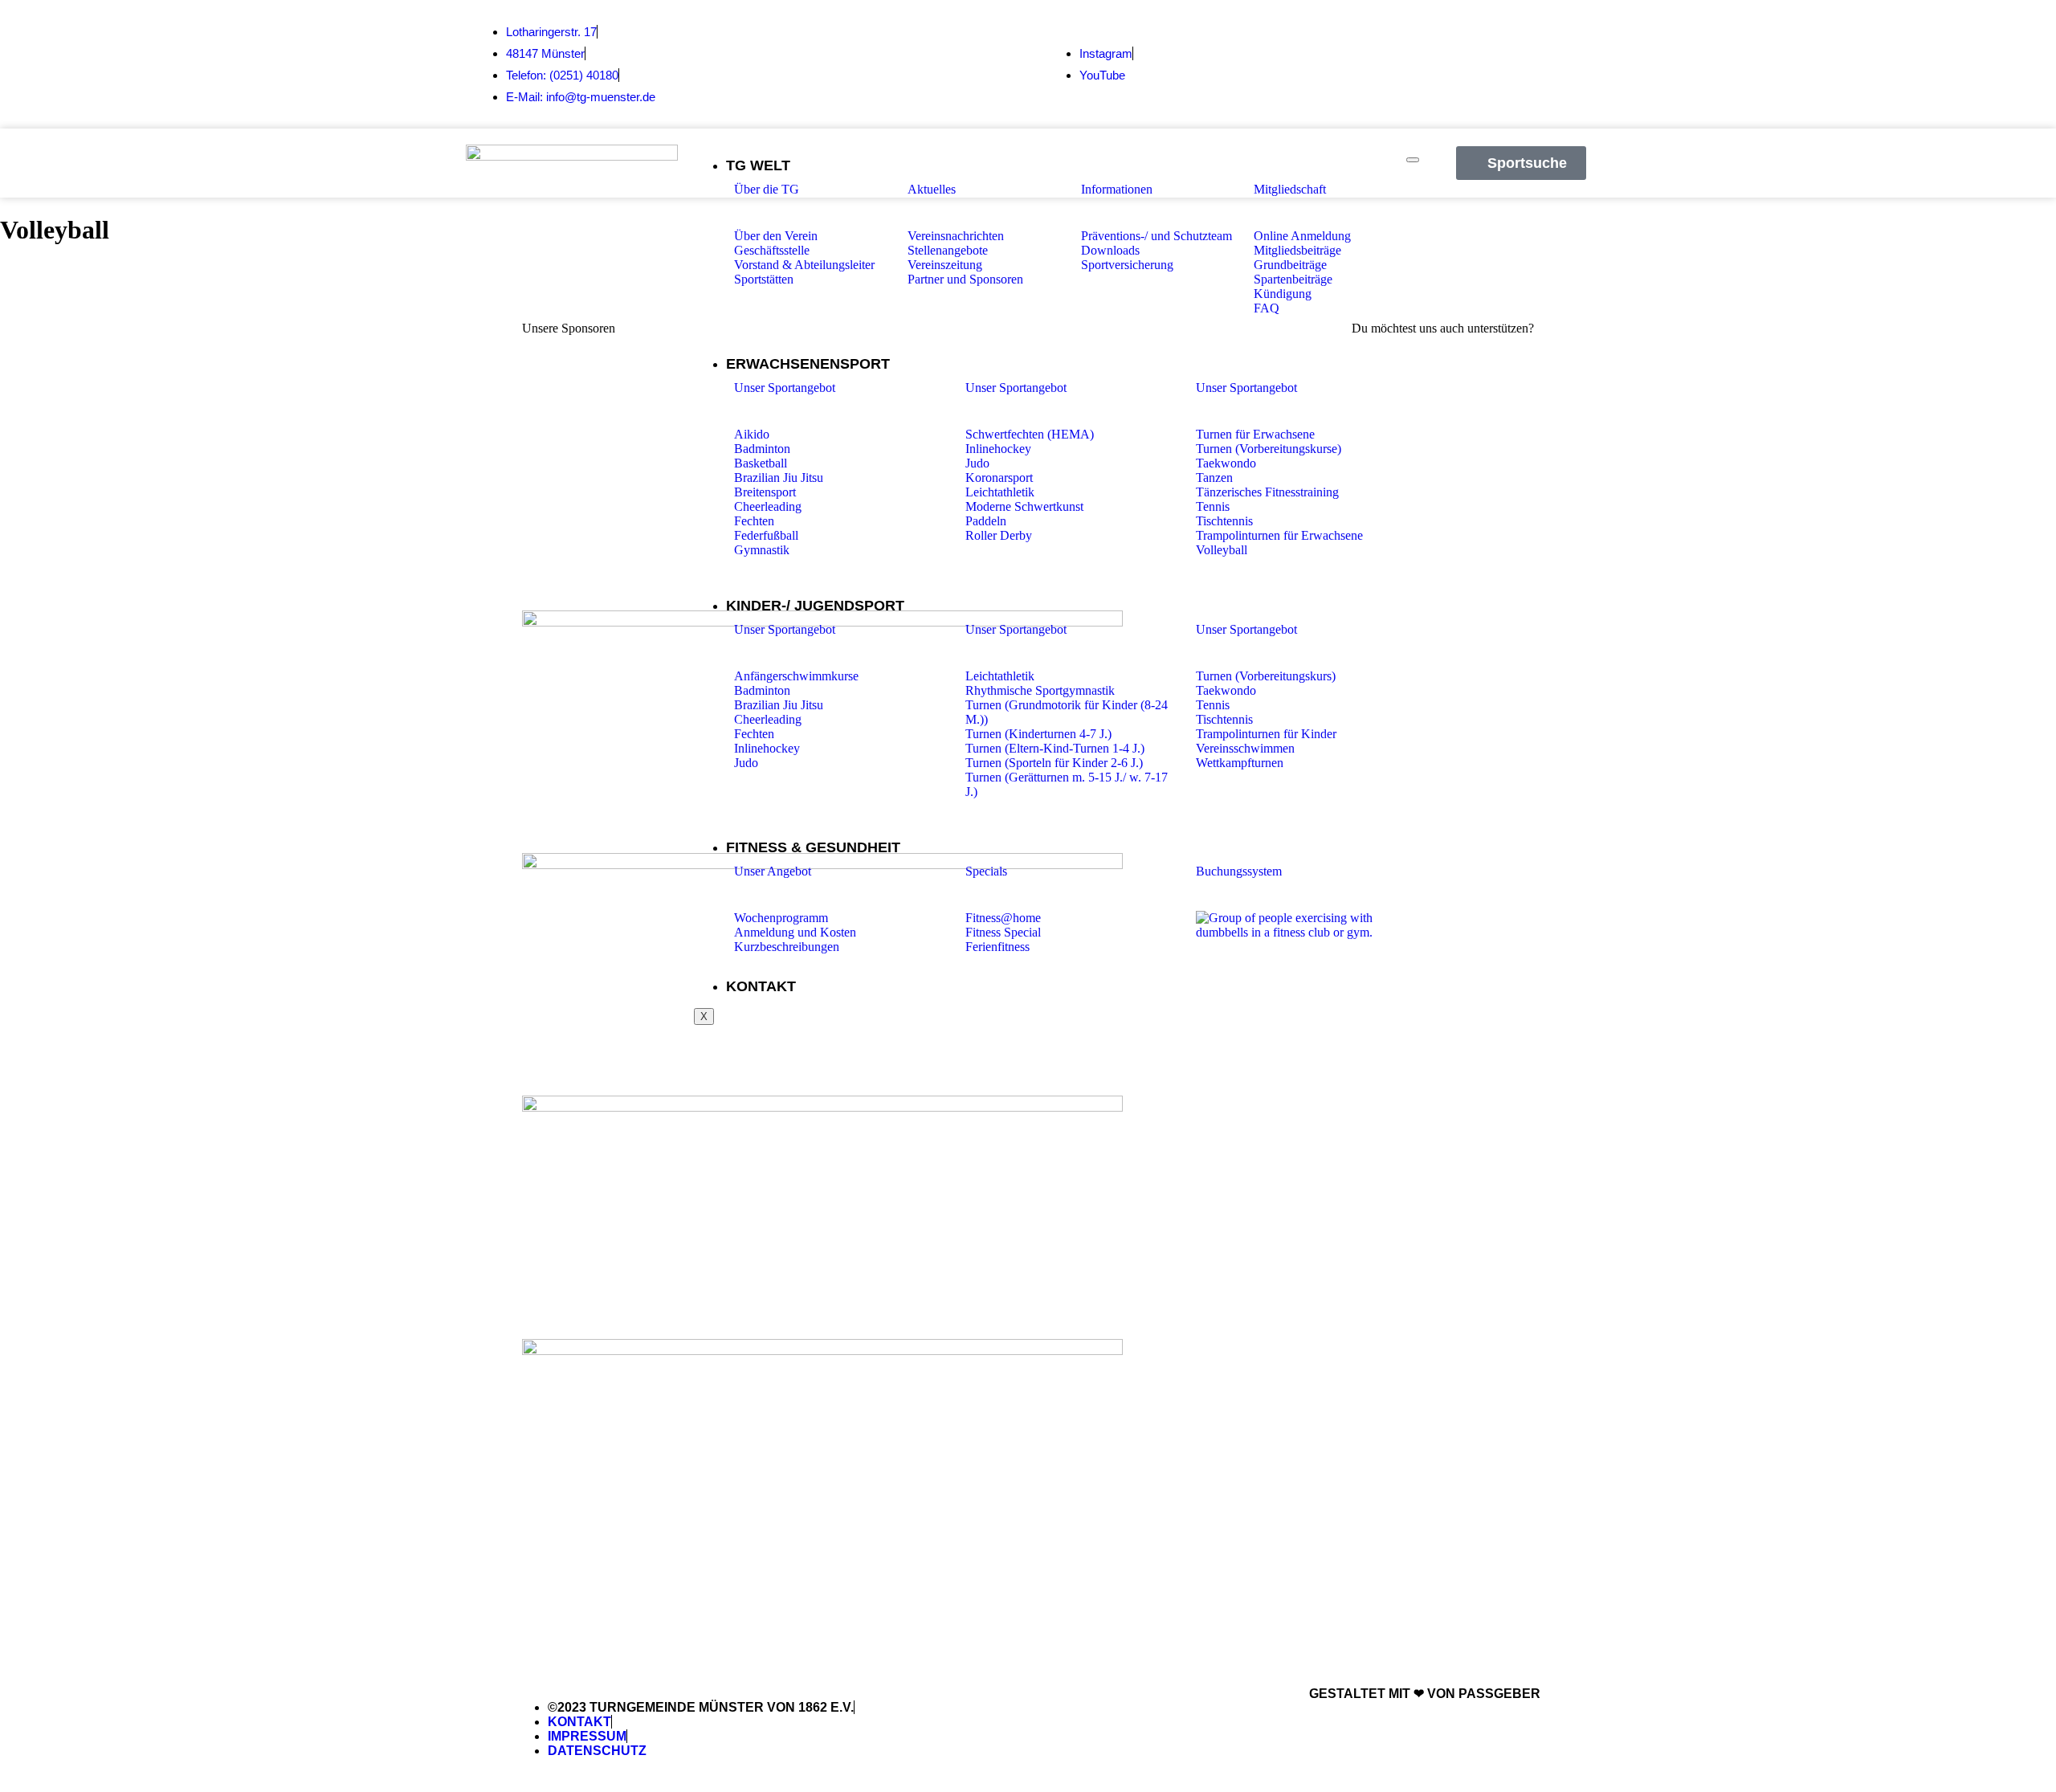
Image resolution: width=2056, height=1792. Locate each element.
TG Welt (758, 165)
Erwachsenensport (808, 364)
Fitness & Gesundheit (813, 847)
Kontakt (761, 986)
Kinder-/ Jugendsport (815, 606)
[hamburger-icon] (1413, 160)
